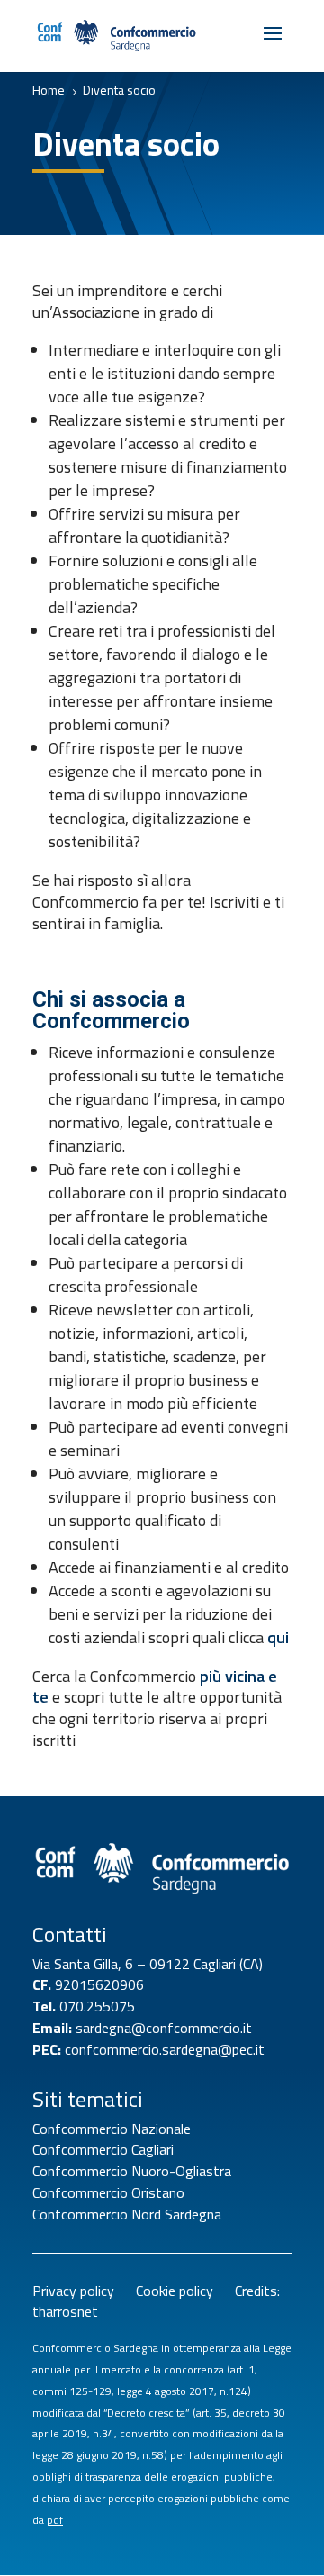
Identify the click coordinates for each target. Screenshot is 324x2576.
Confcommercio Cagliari (103, 2149)
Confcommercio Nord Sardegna (127, 2214)
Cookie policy (182, 2291)
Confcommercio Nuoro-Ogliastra (132, 2171)
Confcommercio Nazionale (112, 2129)
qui (278, 1637)
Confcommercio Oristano (108, 2192)
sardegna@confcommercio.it (164, 2028)
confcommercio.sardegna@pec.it (165, 2049)
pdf (55, 2520)
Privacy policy (84, 2291)
